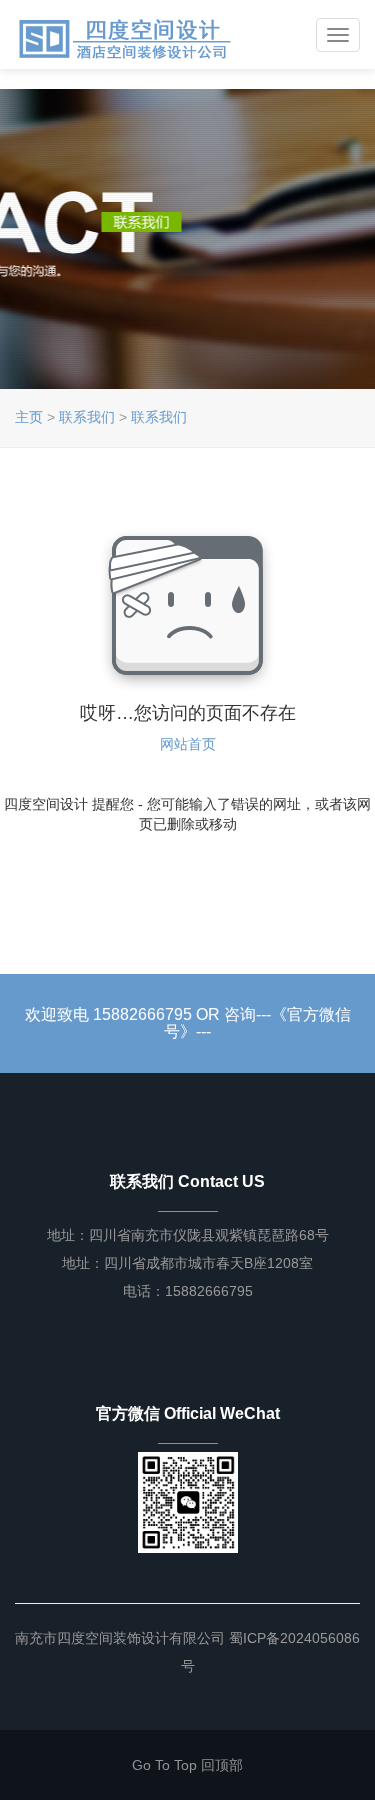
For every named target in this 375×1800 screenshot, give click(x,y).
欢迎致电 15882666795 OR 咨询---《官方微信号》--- (188, 1023)
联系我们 (87, 417)
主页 (29, 417)
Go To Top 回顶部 (187, 1765)
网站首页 (188, 744)
